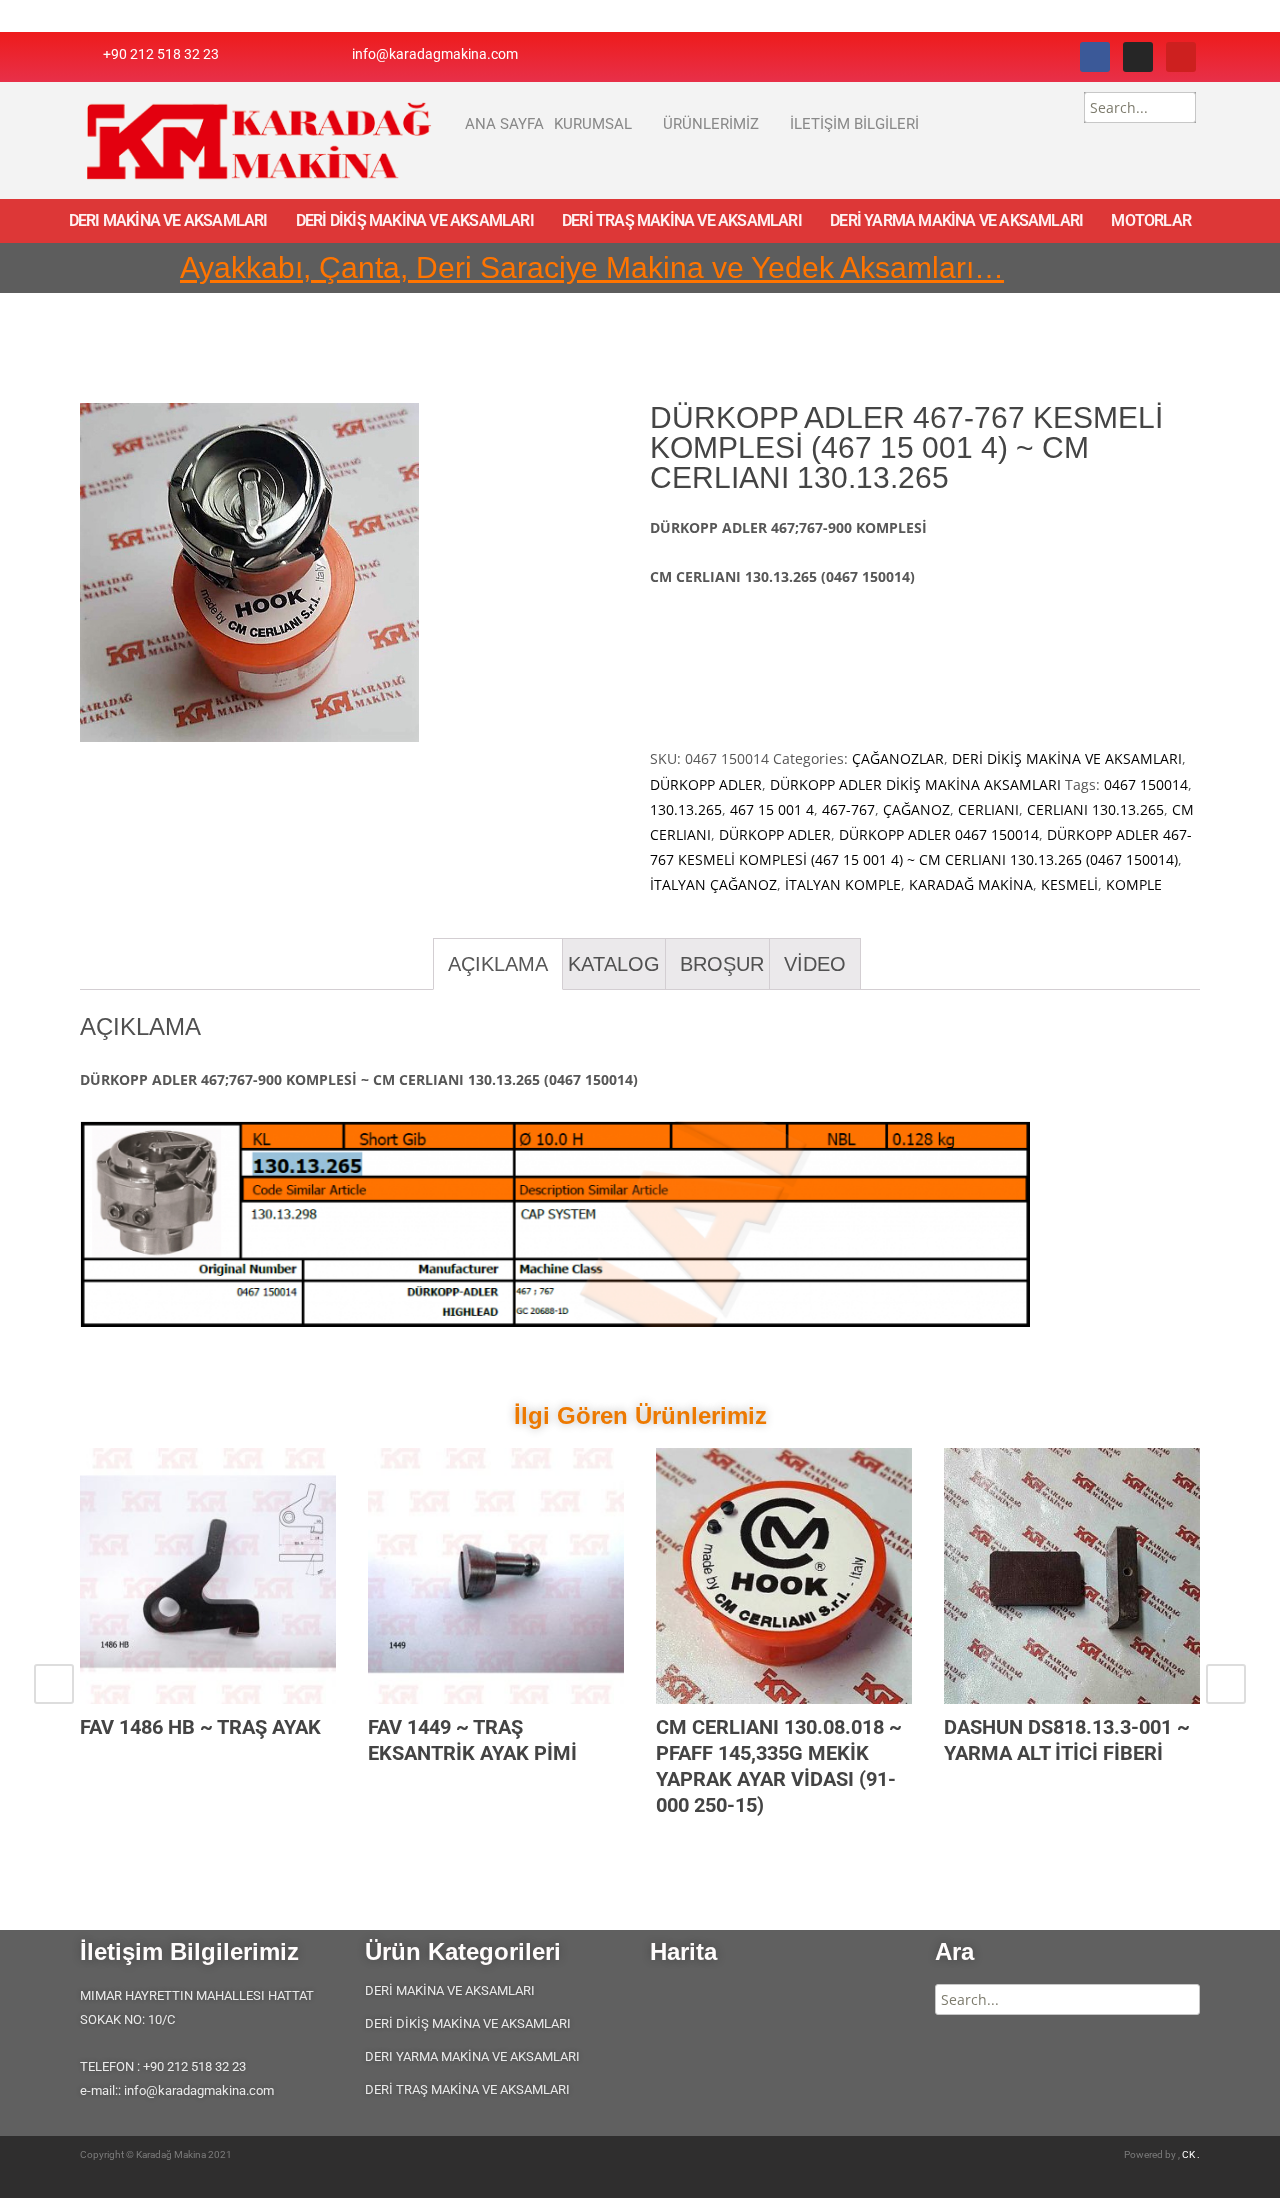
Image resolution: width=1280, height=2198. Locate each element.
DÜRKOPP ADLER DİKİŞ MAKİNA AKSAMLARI (915, 784)
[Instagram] (1138, 57)
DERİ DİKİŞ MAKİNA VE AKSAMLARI (415, 220)
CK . (1191, 2154)
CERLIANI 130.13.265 (1095, 809)
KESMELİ (1069, 884)
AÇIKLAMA (498, 964)
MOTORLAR (1151, 220)
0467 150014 (1146, 784)
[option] (208, 1619)
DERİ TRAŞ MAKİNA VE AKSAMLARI (682, 220)
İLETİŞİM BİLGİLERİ (854, 124)
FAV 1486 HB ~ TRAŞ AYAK (200, 1727)
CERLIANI (988, 809)
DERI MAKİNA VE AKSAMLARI (168, 220)
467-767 (848, 809)
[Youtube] (1181, 57)
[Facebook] (1095, 57)
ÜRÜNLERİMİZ (711, 124)
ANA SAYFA (504, 124)
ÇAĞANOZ (916, 809)
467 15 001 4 (772, 809)
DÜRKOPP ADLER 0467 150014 (939, 834)
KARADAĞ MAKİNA (971, 884)
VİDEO (815, 964)
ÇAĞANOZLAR (898, 758)
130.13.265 (686, 809)
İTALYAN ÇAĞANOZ (713, 884)
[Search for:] (1140, 107)
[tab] (498, 964)
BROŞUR (722, 964)
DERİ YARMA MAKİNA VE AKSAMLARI (956, 220)
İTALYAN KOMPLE (843, 884)
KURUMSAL (593, 124)
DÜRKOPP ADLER (706, 784)
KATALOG (614, 964)
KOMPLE (1134, 884)
